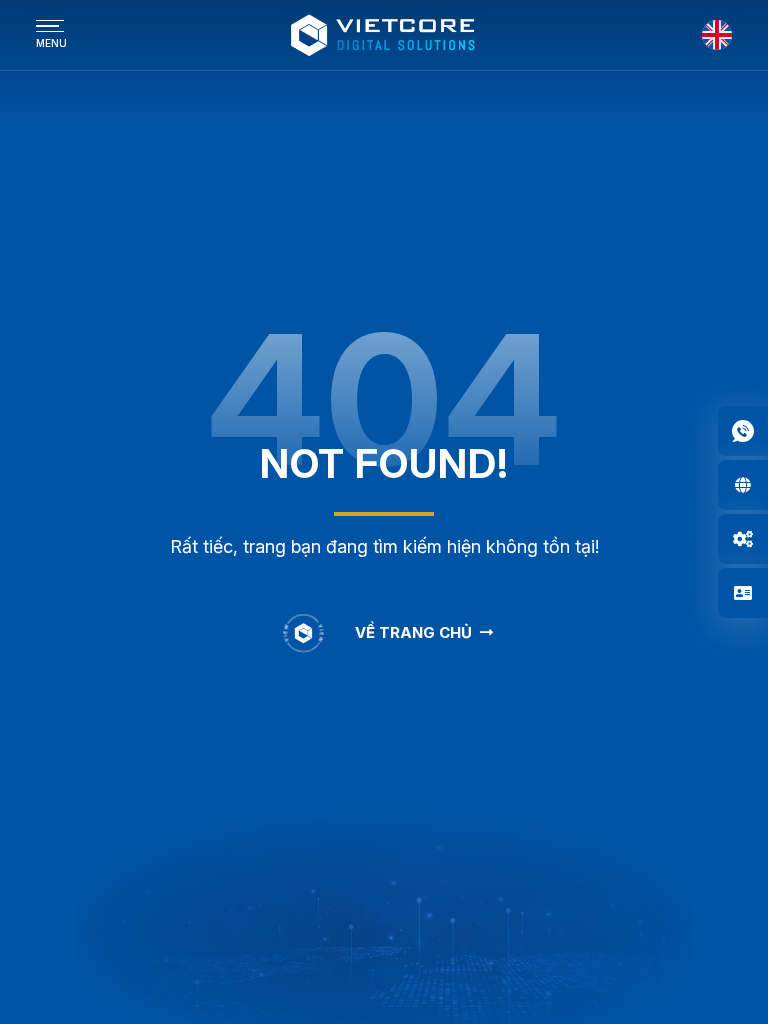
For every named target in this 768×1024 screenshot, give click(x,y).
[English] (717, 35)
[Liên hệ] (743, 593)
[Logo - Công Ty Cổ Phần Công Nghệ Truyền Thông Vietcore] (383, 35)
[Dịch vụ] (743, 539)
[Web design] (743, 485)
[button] (743, 431)
